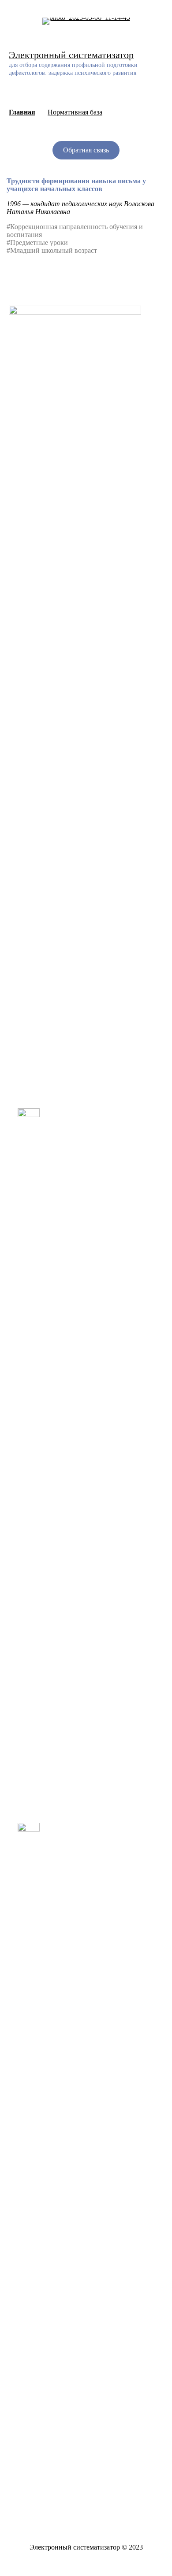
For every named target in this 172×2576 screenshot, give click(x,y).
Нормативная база (75, 112)
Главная (22, 112)
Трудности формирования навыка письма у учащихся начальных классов (76, 185)
